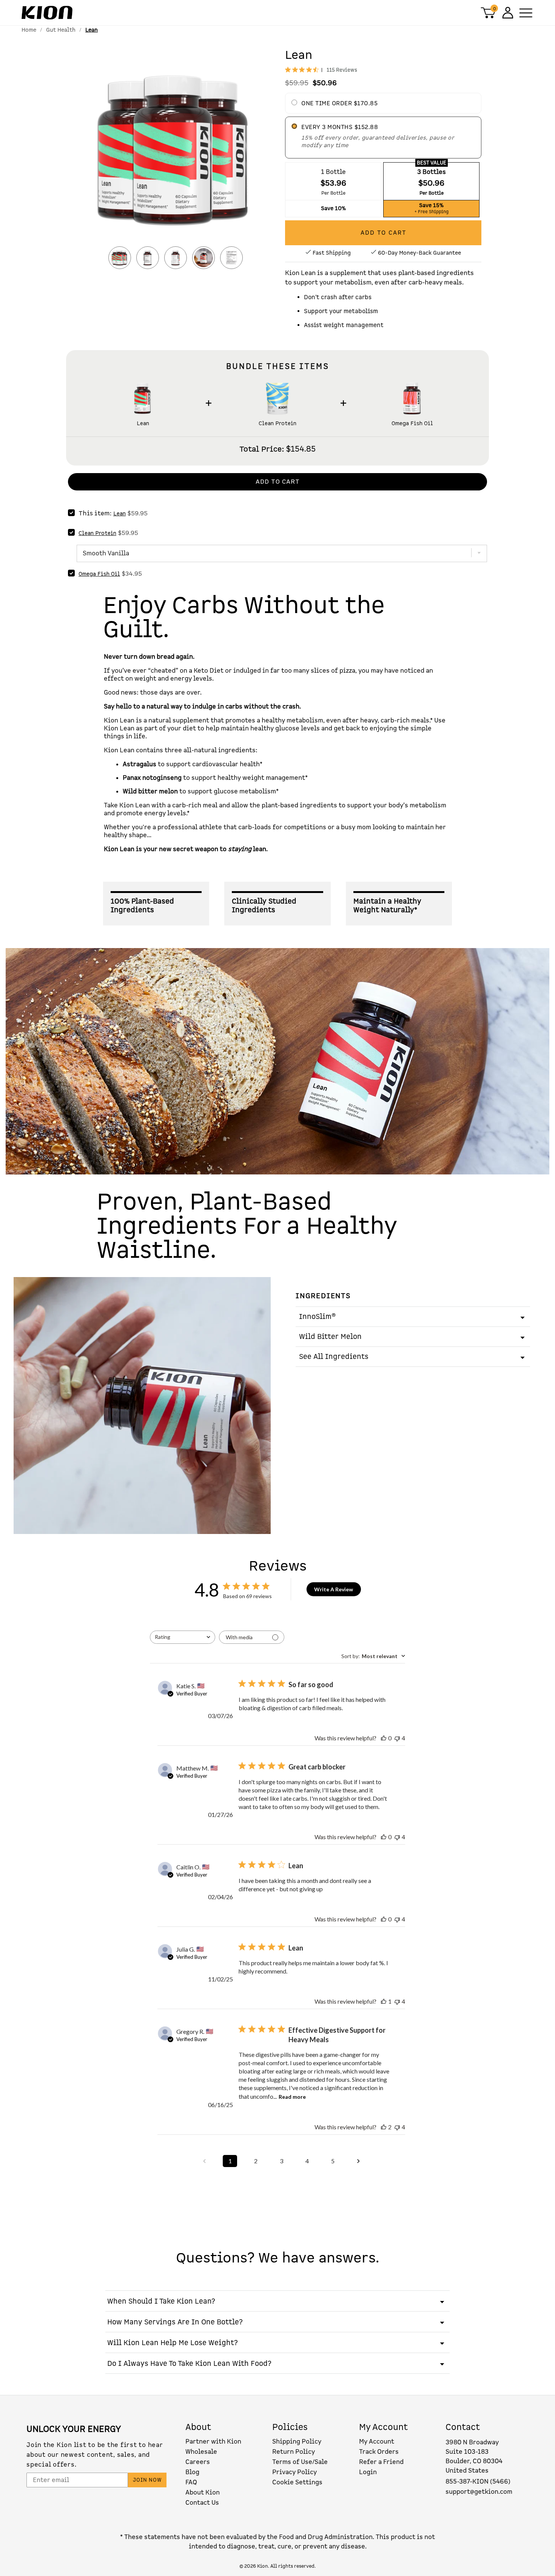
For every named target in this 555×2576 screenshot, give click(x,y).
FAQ (191, 2482)
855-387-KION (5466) (478, 2481)
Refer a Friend (381, 2462)
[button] (176, 152)
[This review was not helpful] (397, 1738)
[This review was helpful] (384, 2127)
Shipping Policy (297, 2442)
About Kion (203, 2492)
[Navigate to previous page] (204, 2161)
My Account (377, 2442)
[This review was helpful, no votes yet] (384, 1738)
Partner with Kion (213, 2442)
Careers (198, 2462)
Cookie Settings (297, 2482)
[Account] (507, 13)
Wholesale (201, 2452)
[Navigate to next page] (358, 2161)
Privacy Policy (294, 2472)
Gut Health (61, 30)
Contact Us (202, 2503)
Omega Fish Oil (412, 424)
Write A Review (334, 1589)
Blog (192, 2472)
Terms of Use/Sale (300, 2462)
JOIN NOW (147, 2480)
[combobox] (183, 1637)
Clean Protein (277, 424)
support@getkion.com (479, 2492)
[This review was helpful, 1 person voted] (384, 2001)
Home (29, 30)
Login (368, 2472)
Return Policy (294, 2452)
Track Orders (379, 2452)
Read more (292, 2097)
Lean (143, 424)
